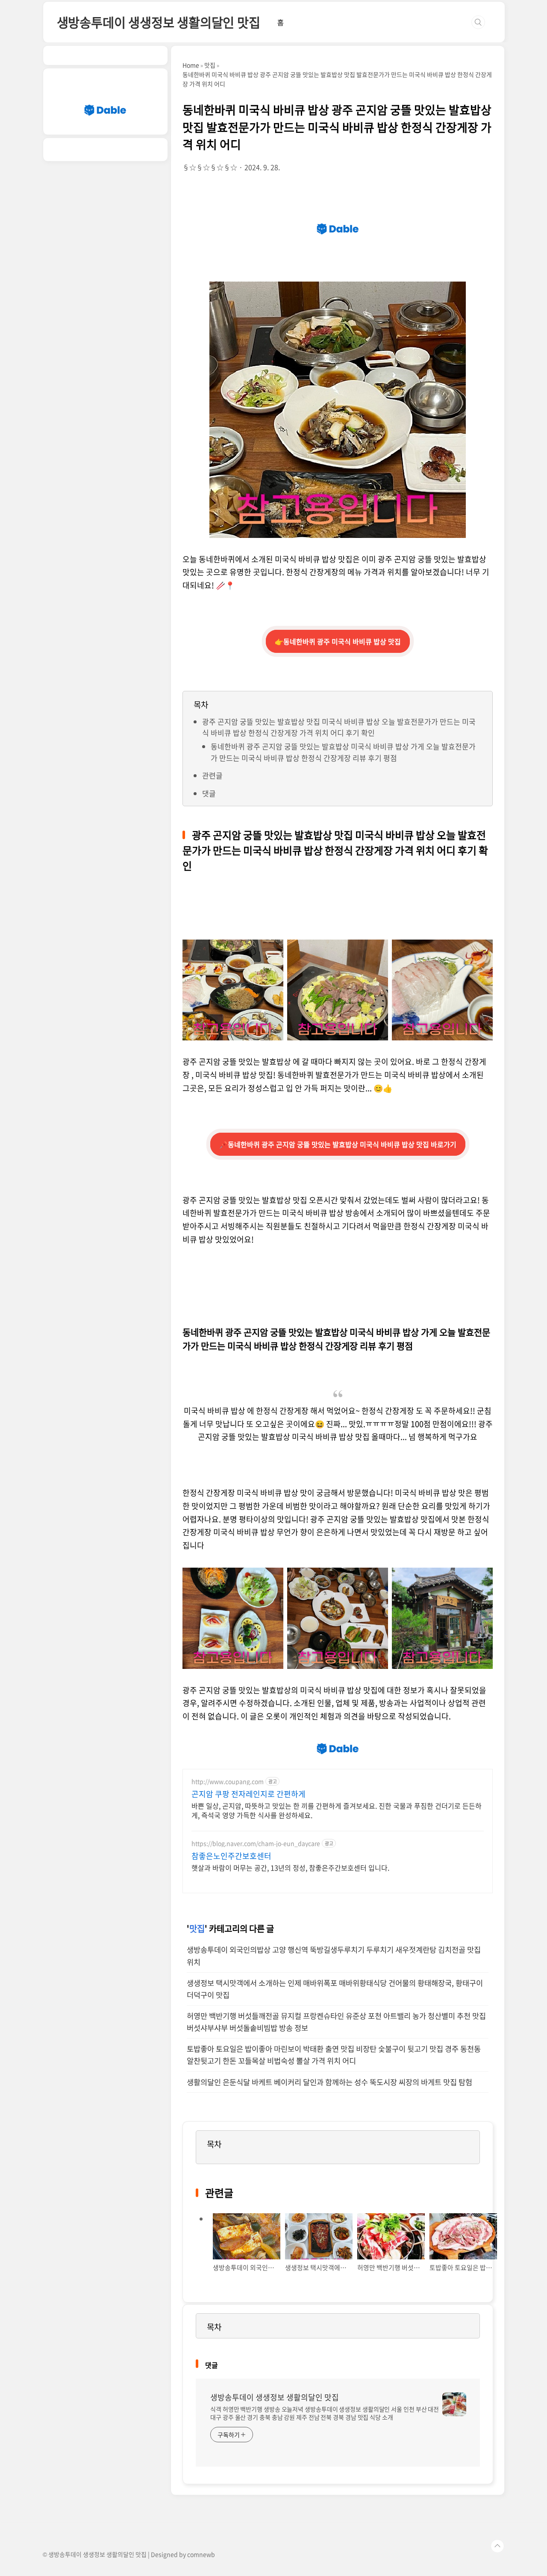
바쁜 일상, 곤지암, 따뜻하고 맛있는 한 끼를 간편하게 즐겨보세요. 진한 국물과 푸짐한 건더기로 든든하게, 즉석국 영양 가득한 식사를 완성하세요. (337, 1810)
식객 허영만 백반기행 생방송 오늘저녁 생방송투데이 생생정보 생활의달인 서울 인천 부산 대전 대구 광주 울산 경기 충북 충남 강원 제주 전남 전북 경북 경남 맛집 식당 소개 (325, 2413)
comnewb (201, 2554)
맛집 (197, 1928)
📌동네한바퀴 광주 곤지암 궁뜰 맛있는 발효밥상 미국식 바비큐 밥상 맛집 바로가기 (338, 1144)
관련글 (212, 775)
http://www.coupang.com (228, 1781)
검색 (478, 22)
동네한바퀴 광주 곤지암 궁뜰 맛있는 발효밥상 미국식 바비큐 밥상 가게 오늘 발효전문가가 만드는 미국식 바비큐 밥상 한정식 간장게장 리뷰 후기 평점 (343, 752)
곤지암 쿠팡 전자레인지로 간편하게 (249, 1794)
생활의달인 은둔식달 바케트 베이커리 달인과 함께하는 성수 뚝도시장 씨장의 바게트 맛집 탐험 (329, 2082)
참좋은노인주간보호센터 (231, 1856)
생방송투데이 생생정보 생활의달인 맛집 (159, 22)
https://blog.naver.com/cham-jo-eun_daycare (256, 1843)
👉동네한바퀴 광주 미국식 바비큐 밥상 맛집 (338, 641)
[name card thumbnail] (454, 2404)
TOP (497, 2546)
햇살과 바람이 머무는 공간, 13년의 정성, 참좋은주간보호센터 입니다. (290, 1867)
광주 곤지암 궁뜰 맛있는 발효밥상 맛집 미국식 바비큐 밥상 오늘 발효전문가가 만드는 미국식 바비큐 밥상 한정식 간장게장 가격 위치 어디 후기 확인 (339, 727)
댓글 (209, 793)
